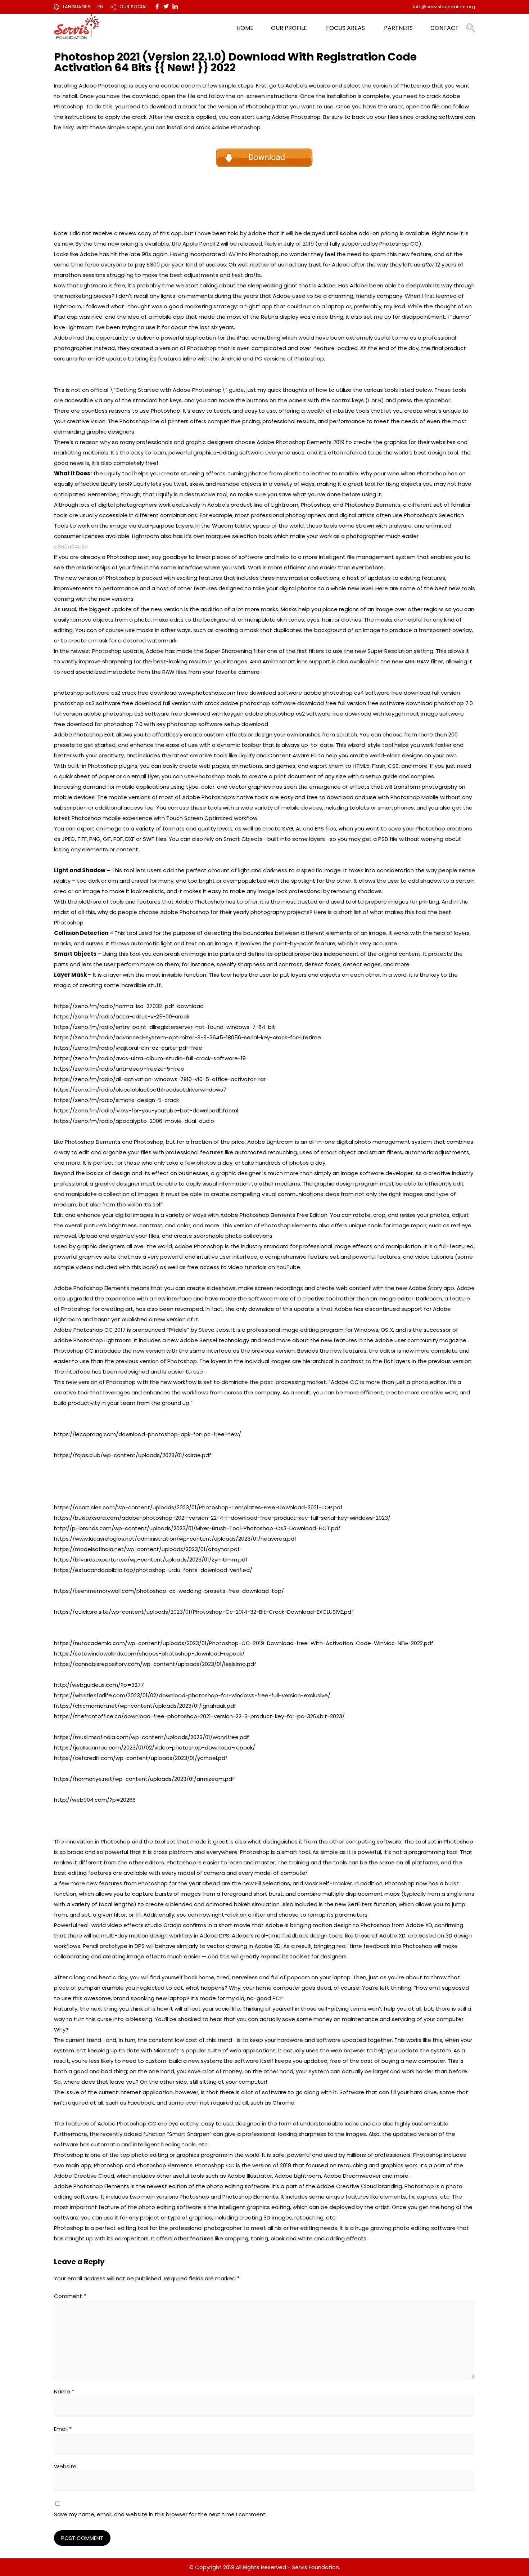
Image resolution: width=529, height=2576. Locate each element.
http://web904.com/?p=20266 (95, 1800)
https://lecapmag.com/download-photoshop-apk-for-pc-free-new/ (148, 1434)
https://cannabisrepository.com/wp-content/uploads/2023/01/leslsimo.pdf (155, 1664)
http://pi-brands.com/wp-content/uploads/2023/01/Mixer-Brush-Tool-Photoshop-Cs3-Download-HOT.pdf (197, 1528)
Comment (70, 2296)
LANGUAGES (77, 7)
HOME (245, 28)
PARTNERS (398, 28)
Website (65, 2466)
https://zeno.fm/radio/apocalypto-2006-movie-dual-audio (134, 1121)
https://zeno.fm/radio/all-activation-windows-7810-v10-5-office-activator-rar (160, 1079)
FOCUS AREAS (345, 28)
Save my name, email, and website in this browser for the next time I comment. (160, 2514)
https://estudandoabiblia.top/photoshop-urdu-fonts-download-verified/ (153, 1570)
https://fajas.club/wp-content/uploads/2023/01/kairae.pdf (133, 1455)
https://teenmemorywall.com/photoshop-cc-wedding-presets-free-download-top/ (169, 1591)
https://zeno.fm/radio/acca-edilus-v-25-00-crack (122, 1016)
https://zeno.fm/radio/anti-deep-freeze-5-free (119, 1069)
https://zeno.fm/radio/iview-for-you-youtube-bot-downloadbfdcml (146, 1110)
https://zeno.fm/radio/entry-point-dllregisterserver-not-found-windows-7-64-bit (165, 1027)
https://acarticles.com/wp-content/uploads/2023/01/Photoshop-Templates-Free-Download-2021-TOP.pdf (198, 1507)
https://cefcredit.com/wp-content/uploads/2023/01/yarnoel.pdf (141, 1758)
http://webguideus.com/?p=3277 (99, 1685)
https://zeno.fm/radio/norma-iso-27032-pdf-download (129, 1006)
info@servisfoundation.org (444, 7)
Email (63, 2429)
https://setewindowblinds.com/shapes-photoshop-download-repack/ (149, 1654)
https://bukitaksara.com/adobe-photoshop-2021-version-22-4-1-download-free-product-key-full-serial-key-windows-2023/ (222, 1518)
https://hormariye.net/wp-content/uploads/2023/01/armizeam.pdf (144, 1779)
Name (64, 2391)
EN (100, 7)
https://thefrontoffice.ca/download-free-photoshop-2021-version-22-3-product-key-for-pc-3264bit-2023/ (199, 1716)
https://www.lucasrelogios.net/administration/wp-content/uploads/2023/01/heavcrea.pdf (175, 1539)
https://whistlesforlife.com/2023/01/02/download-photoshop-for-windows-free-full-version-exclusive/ (192, 1695)
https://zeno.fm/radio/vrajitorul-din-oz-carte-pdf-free (128, 1048)
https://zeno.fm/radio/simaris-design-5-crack (116, 1100)
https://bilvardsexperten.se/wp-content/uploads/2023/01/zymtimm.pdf (151, 1560)
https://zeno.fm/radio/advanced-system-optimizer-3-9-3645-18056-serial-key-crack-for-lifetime (187, 1037)
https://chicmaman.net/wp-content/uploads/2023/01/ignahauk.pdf (145, 1706)
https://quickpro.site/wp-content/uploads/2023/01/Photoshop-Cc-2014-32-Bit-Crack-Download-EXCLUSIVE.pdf (204, 1612)
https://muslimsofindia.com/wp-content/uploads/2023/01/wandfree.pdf (152, 1737)
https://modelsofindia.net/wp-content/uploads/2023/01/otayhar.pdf (147, 1549)
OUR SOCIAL (133, 7)
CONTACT (445, 28)
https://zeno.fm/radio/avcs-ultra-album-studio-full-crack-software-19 (150, 1058)
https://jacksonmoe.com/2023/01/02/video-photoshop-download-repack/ (155, 1748)
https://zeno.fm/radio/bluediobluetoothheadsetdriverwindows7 (140, 1090)
